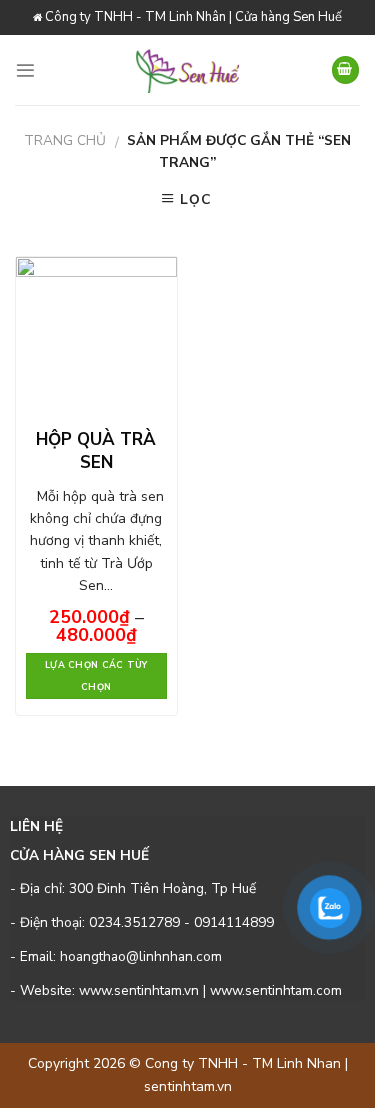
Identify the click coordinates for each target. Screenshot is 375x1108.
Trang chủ (65, 140)
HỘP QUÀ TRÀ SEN (96, 451)
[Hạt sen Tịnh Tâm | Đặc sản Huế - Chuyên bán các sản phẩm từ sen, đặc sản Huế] (188, 70)
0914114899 (234, 922)
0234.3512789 (134, 922)
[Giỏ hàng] (345, 70)
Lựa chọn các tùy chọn (96, 676)
